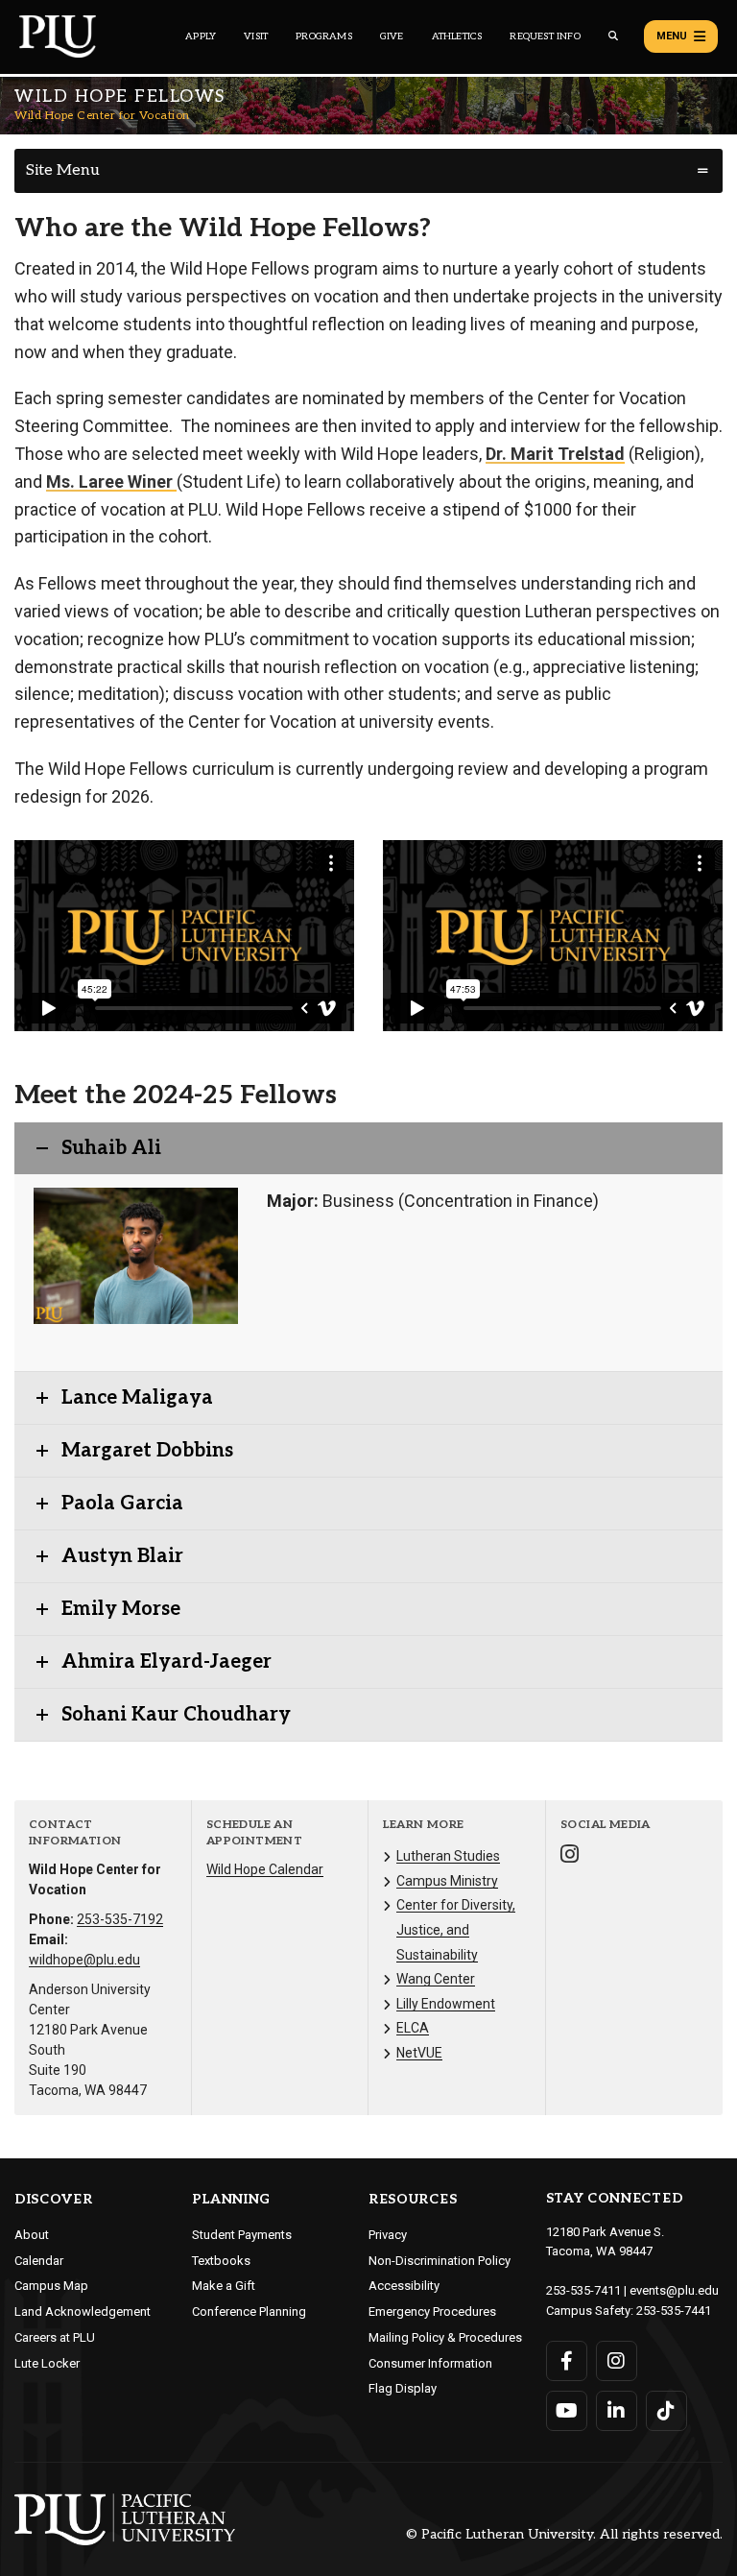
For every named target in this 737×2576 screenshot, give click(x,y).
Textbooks (221, 2261)
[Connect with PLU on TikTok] (666, 2411)
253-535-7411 (583, 2290)
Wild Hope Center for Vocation (102, 116)
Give (392, 36)
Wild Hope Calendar (265, 1869)
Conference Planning (249, 2311)
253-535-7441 (674, 2311)
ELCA (413, 2028)
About (32, 2235)
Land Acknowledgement (83, 2311)
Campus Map (51, 2286)
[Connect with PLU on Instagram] (617, 2361)
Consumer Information (430, 2363)
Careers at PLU (55, 2337)
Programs (324, 36)
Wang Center (436, 1979)
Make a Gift (224, 2286)
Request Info (545, 36)
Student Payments (242, 2235)
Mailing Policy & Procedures (445, 2337)
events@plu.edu (674, 2290)
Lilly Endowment (446, 2004)
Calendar (39, 2261)
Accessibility (404, 2286)
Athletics (457, 36)
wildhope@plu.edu (84, 1960)
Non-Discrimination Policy (440, 2261)
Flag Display (403, 2388)
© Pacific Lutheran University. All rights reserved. (564, 2535)
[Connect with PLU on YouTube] (567, 2411)
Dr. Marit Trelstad (555, 454)
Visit (256, 36)
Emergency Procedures (432, 2311)
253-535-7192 (120, 1919)
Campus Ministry (447, 1881)
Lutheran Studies (448, 1856)
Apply (201, 36)
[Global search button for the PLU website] (613, 36)
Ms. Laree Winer (111, 481)
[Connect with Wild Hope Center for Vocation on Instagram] (570, 1856)
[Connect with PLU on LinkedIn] (617, 2411)
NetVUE (419, 2053)
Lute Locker (47, 2363)
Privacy (388, 2235)
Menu (672, 36)
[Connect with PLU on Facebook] (567, 2361)
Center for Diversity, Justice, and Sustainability (456, 1929)
